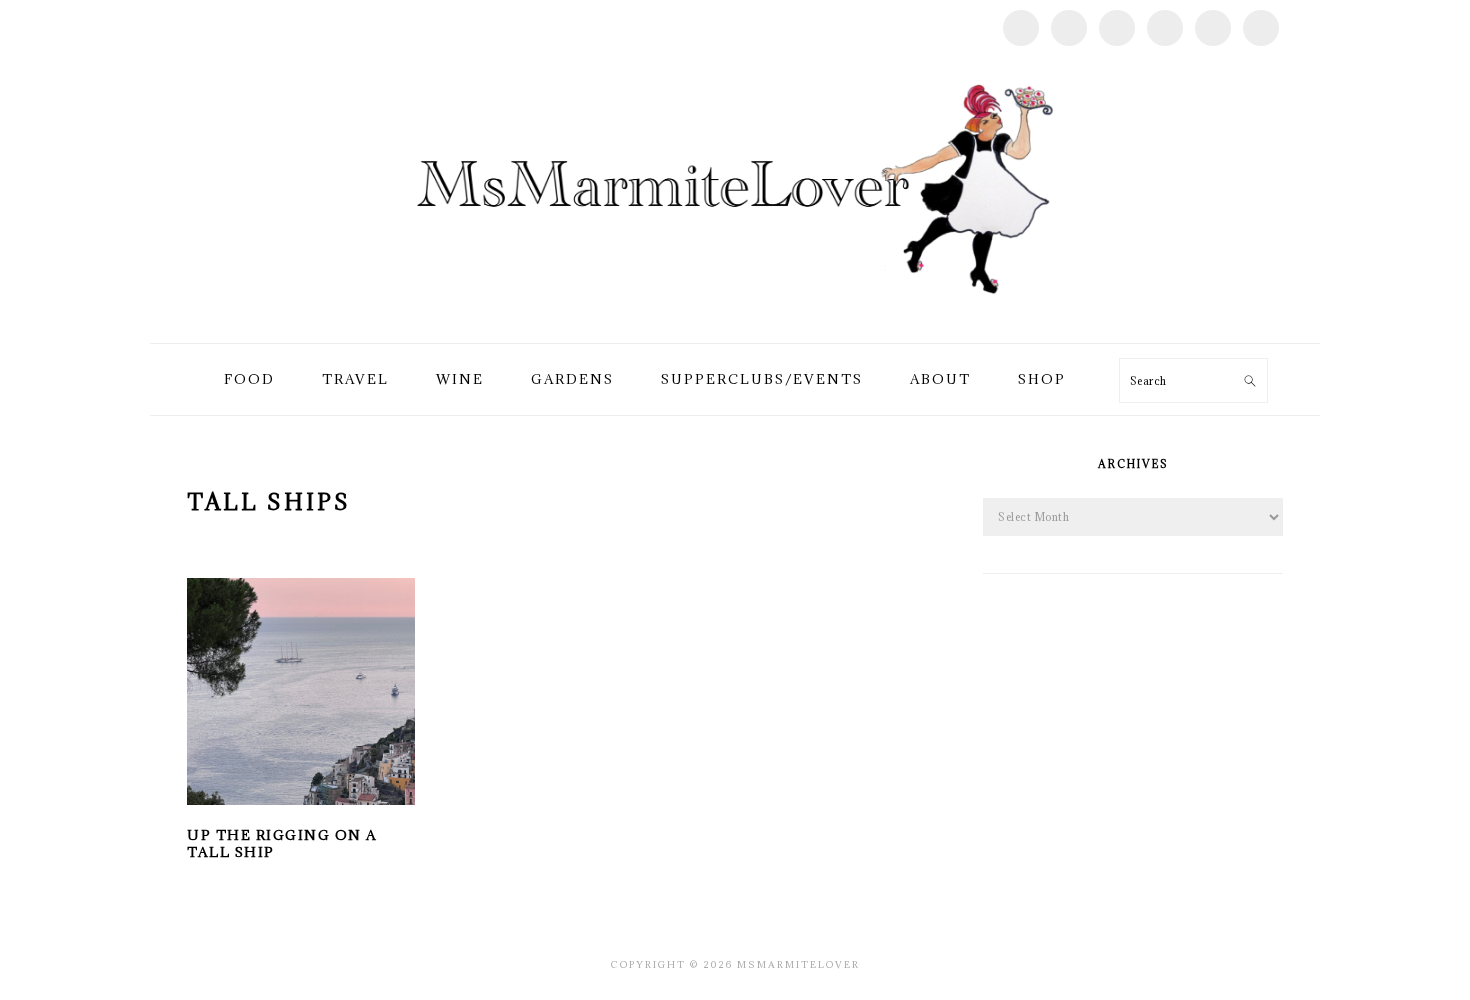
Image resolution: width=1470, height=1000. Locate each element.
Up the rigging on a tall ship (282, 843)
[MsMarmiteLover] (734, 319)
